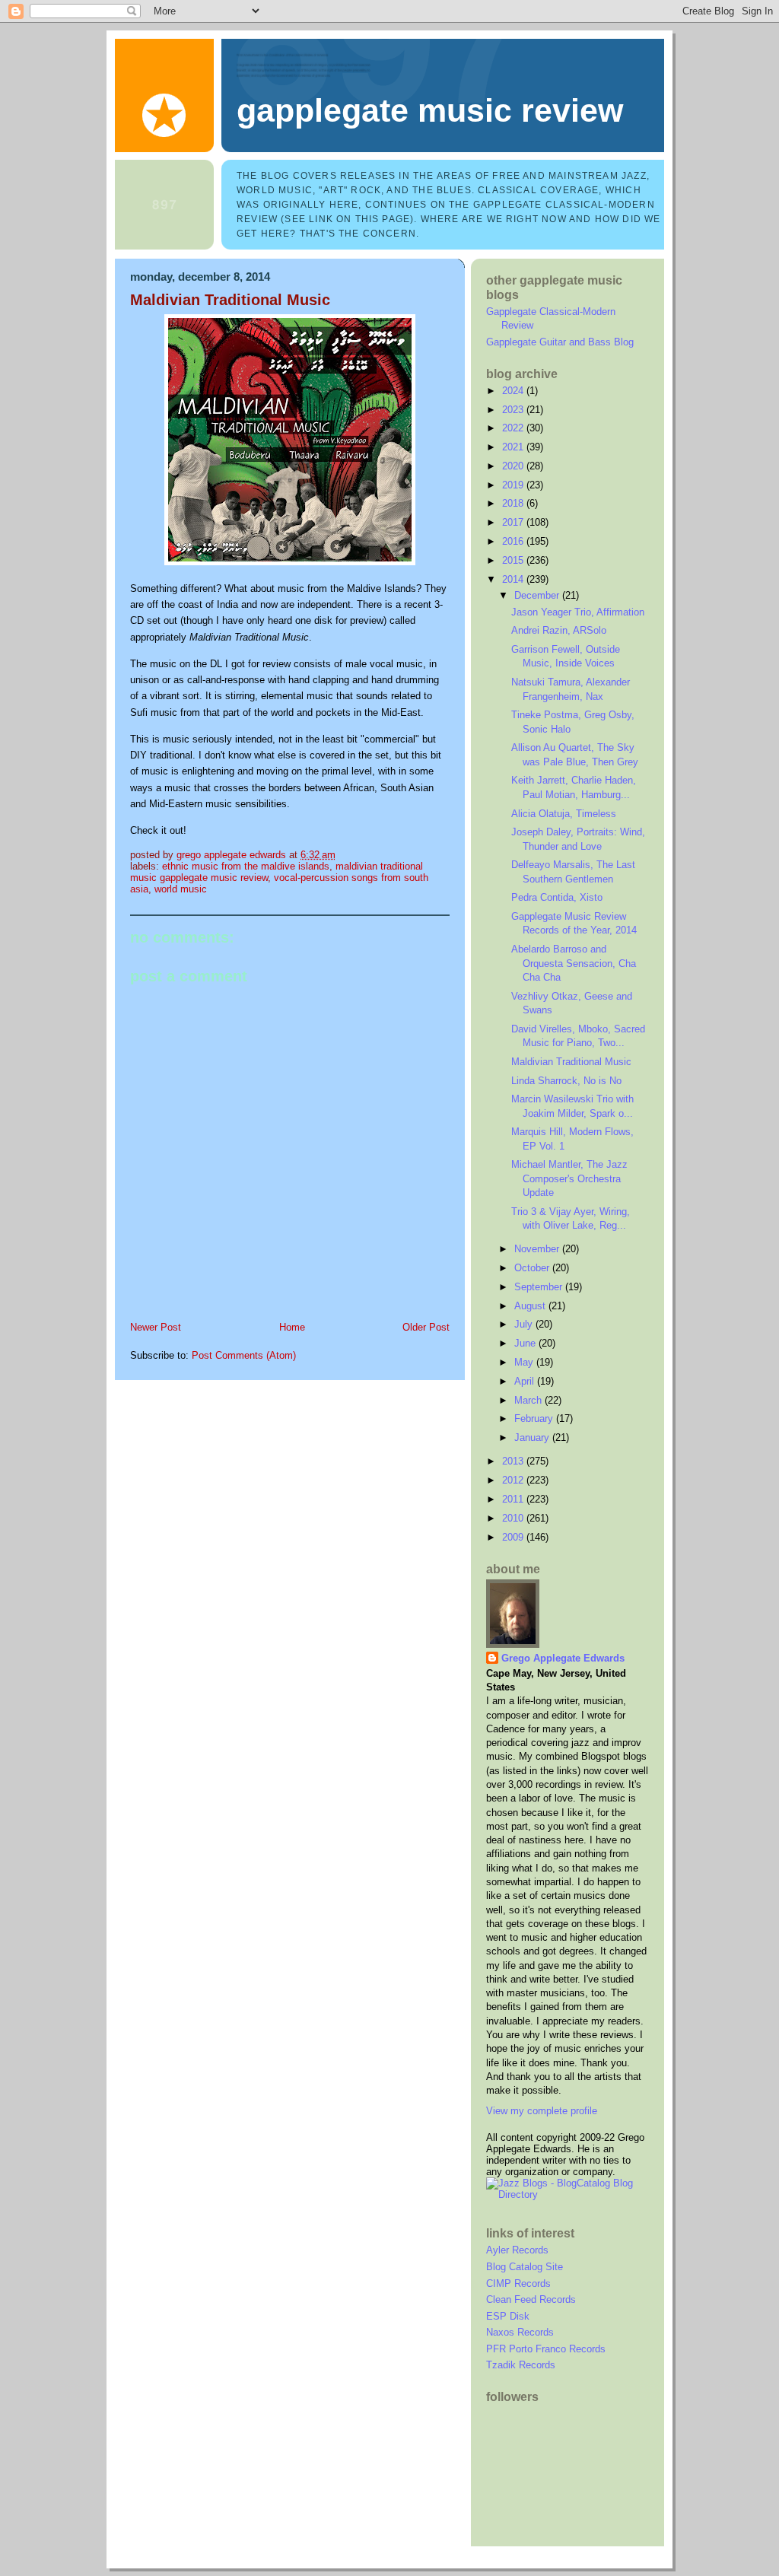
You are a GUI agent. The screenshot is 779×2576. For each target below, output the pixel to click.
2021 (514, 447)
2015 (514, 560)
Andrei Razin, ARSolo (559, 630)
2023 (514, 410)
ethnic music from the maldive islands (246, 866)
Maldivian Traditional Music (571, 1062)
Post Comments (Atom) (244, 1355)
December (538, 595)
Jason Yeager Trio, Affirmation (578, 612)
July (525, 1324)
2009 (514, 1537)
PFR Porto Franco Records (546, 2349)
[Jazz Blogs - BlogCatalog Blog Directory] (568, 2194)
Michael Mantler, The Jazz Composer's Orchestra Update (569, 1178)
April (526, 1381)
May (525, 1362)
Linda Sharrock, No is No (566, 1081)
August (531, 1306)
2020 (514, 466)
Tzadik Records (521, 2365)
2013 (514, 1461)
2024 (514, 391)
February (535, 1418)
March (529, 1400)
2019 (514, 485)
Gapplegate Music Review (430, 110)
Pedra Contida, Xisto (557, 897)
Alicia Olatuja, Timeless (564, 814)
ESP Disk (508, 2316)
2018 (514, 503)
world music (181, 889)
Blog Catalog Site (525, 2267)
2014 (514, 579)
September (540, 1287)
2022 (514, 428)
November (538, 1249)
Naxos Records (520, 2332)
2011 (514, 1499)
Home (292, 1327)
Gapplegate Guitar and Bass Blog (560, 342)
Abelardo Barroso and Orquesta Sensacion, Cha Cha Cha (574, 963)
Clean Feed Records (531, 2299)
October (533, 1268)
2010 (514, 1518)
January (533, 1437)
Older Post (426, 1327)
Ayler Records (517, 2250)
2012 (514, 1480)
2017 (514, 522)
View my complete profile (542, 2111)
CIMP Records (518, 2283)
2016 (514, 541)
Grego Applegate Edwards (563, 1658)
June (526, 1343)
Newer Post (156, 1327)
